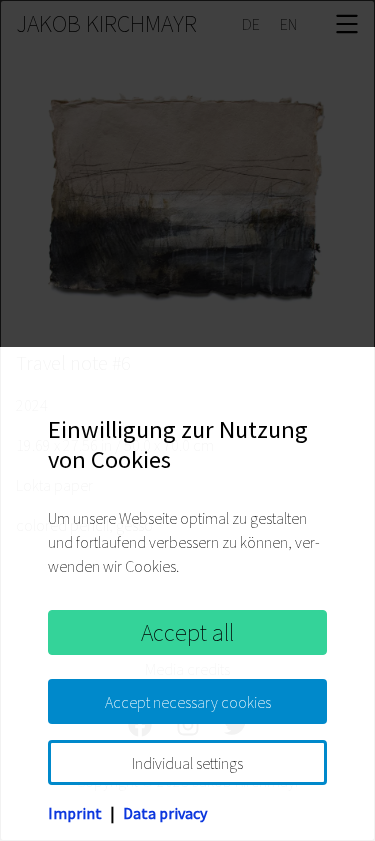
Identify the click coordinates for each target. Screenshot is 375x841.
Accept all (187, 632)
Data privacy (165, 813)
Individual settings (187, 763)
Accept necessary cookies (188, 702)
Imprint (75, 813)
